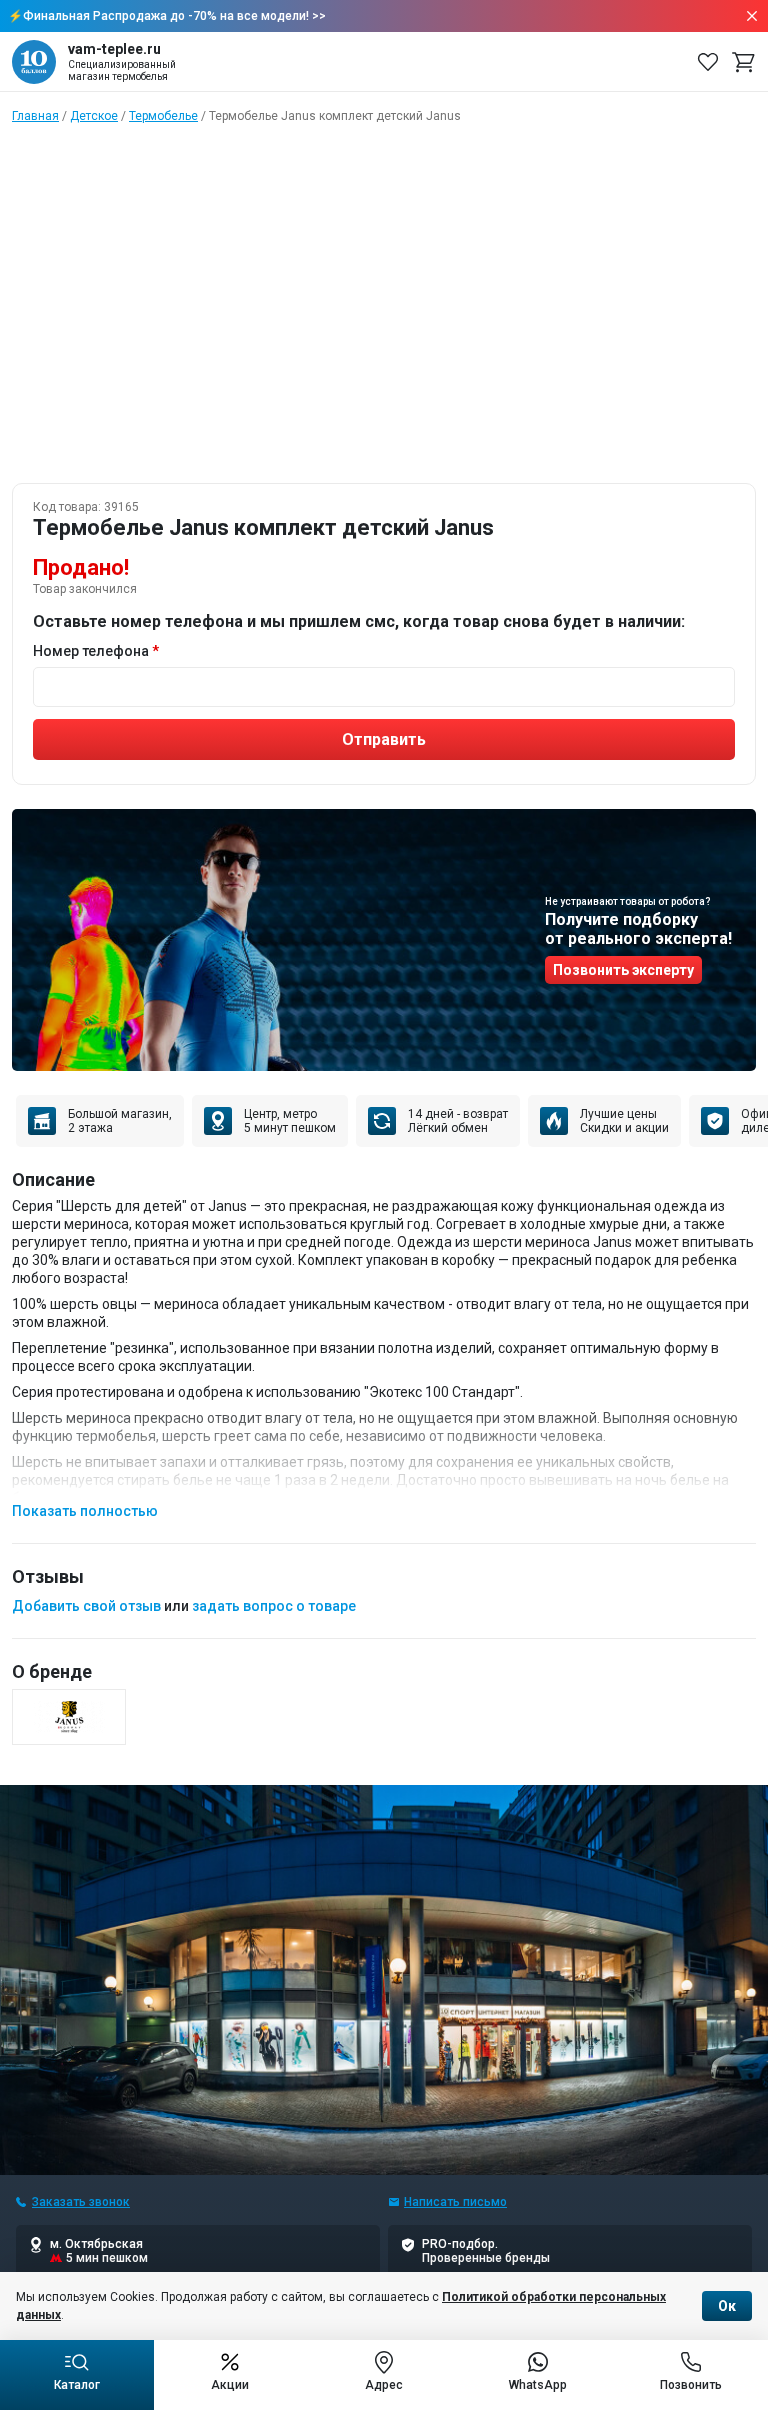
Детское (94, 116)
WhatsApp (538, 2385)
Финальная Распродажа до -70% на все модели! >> (174, 16)
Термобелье (163, 116)
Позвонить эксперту (623, 970)
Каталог (77, 2385)
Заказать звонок (81, 2202)
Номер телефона (91, 651)
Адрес (384, 2385)
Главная (35, 116)
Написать (455, 2202)
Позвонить (691, 2385)
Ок (727, 2306)
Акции (230, 2385)
